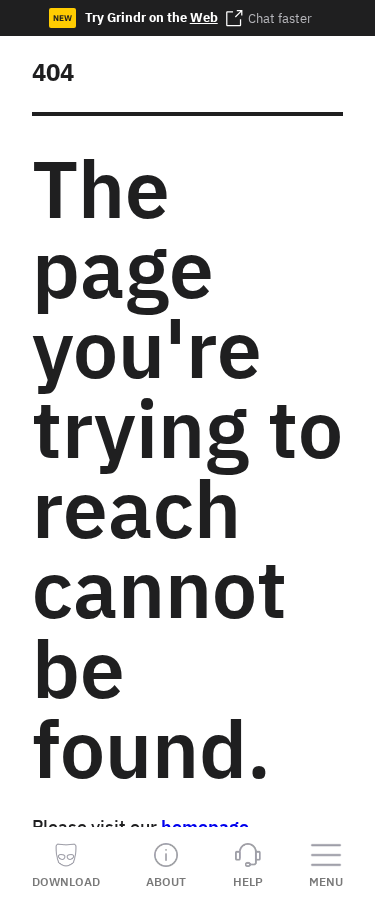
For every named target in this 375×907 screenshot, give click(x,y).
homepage (205, 826)
